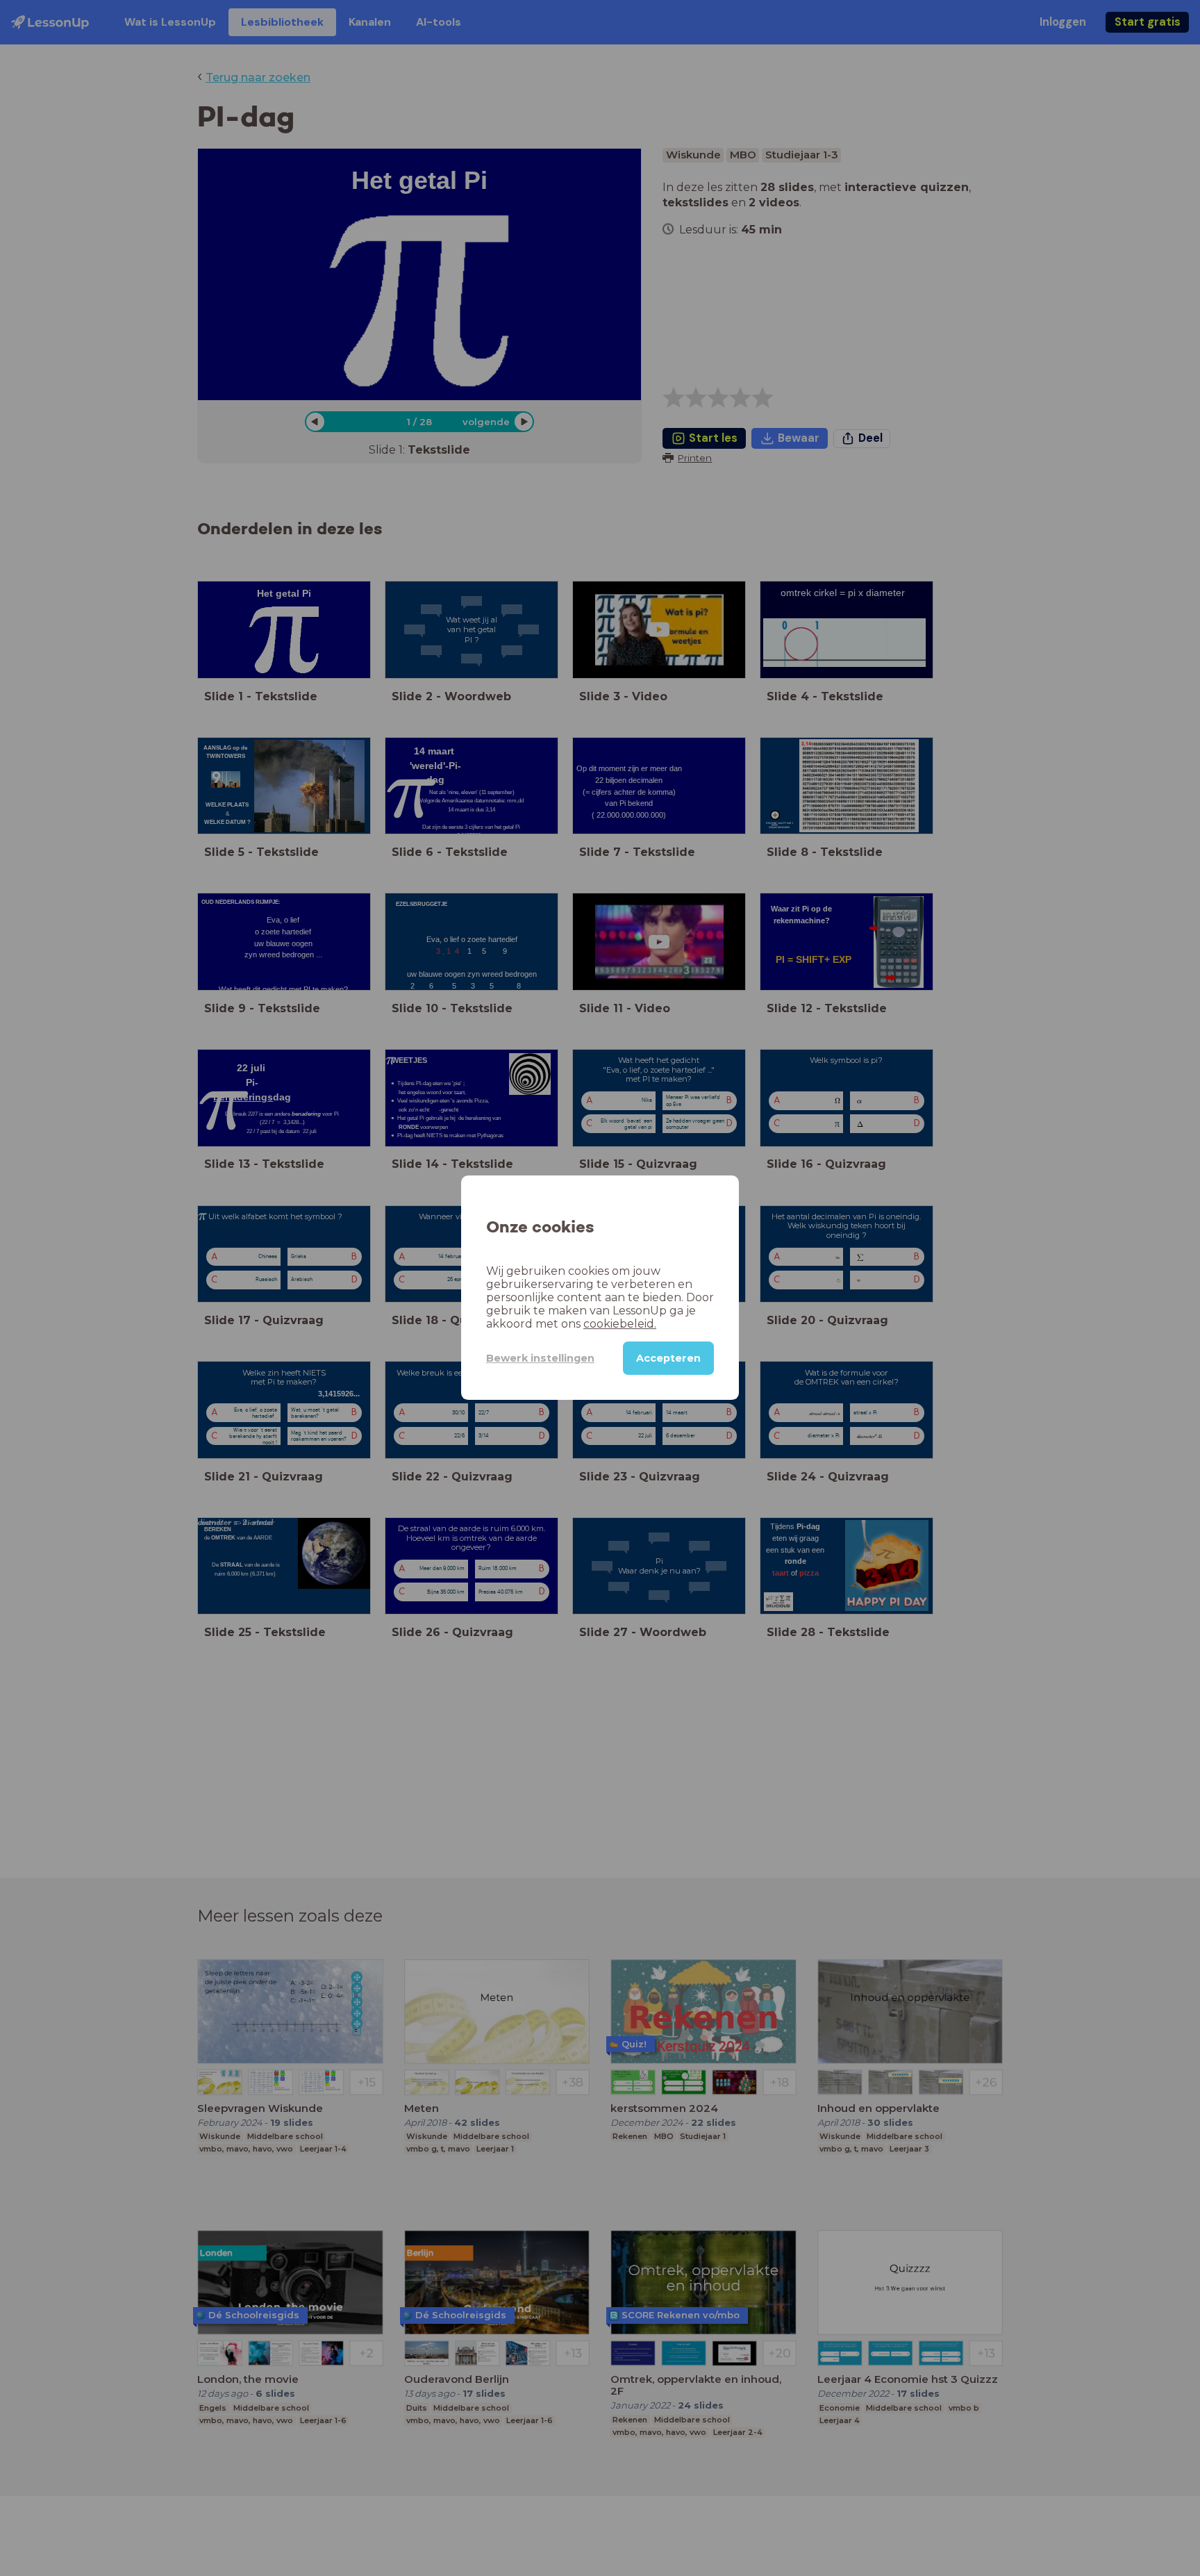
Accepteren (668, 1359)
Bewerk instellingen (540, 1358)
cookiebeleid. (620, 1324)
